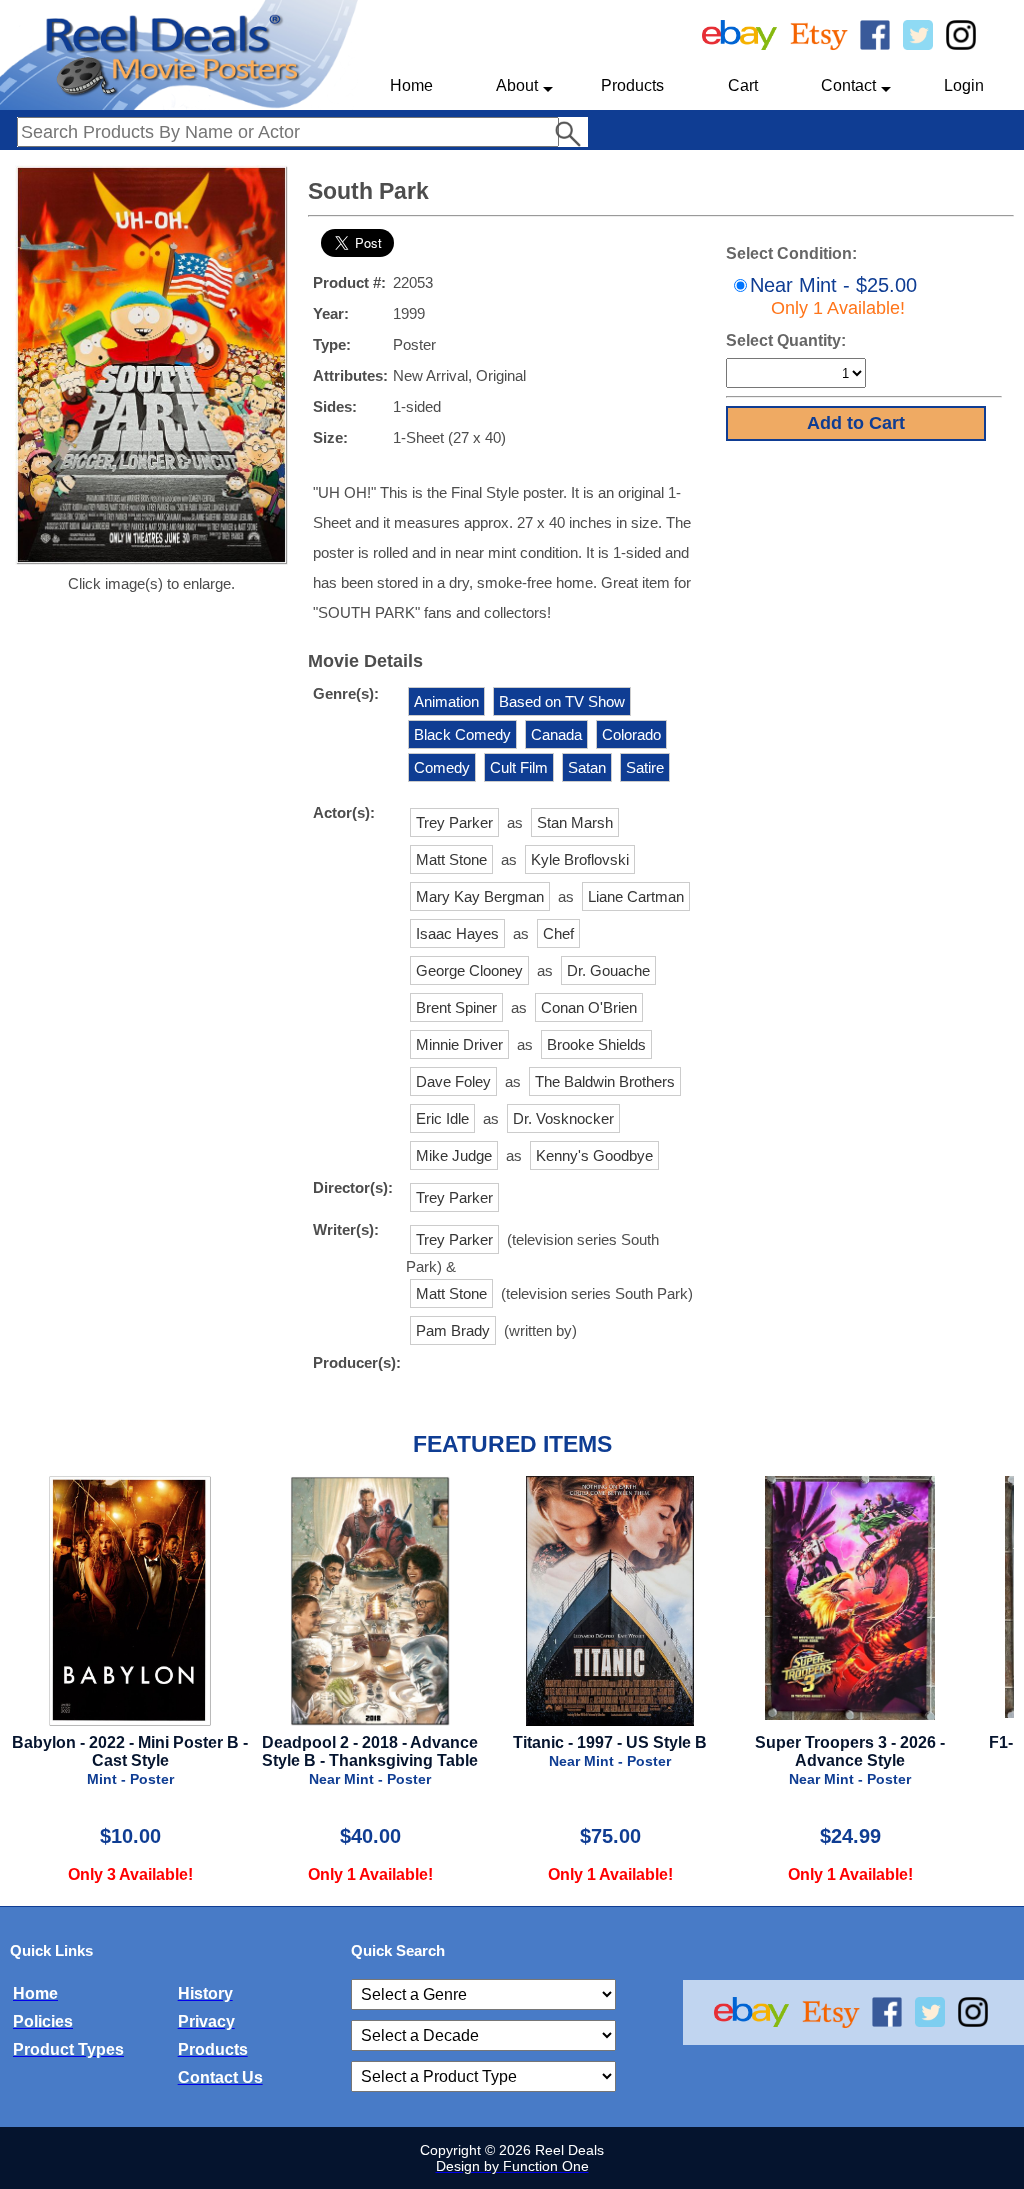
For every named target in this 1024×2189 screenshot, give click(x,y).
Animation (446, 701)
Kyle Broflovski (580, 859)
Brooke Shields (596, 1044)
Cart (743, 85)
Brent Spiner (456, 1007)
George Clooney (469, 970)
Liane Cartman (636, 896)
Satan (587, 767)
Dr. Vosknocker (563, 1118)
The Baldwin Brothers (605, 1081)
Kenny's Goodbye (594, 1155)
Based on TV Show (562, 701)
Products (632, 85)
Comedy (442, 767)
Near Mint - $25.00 (833, 296)
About (517, 85)
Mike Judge (454, 1155)
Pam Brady (453, 1330)
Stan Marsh (575, 822)
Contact (848, 85)
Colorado (631, 734)
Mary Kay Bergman (480, 896)
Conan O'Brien (589, 1007)
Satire (645, 767)
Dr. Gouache (608, 970)
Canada (556, 734)
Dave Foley (453, 1081)
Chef (558, 933)
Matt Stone (451, 859)
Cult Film (519, 767)
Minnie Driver (459, 1044)
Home (411, 85)
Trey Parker (454, 822)
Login (964, 85)
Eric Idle (442, 1118)
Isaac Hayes (457, 933)
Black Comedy (462, 734)
